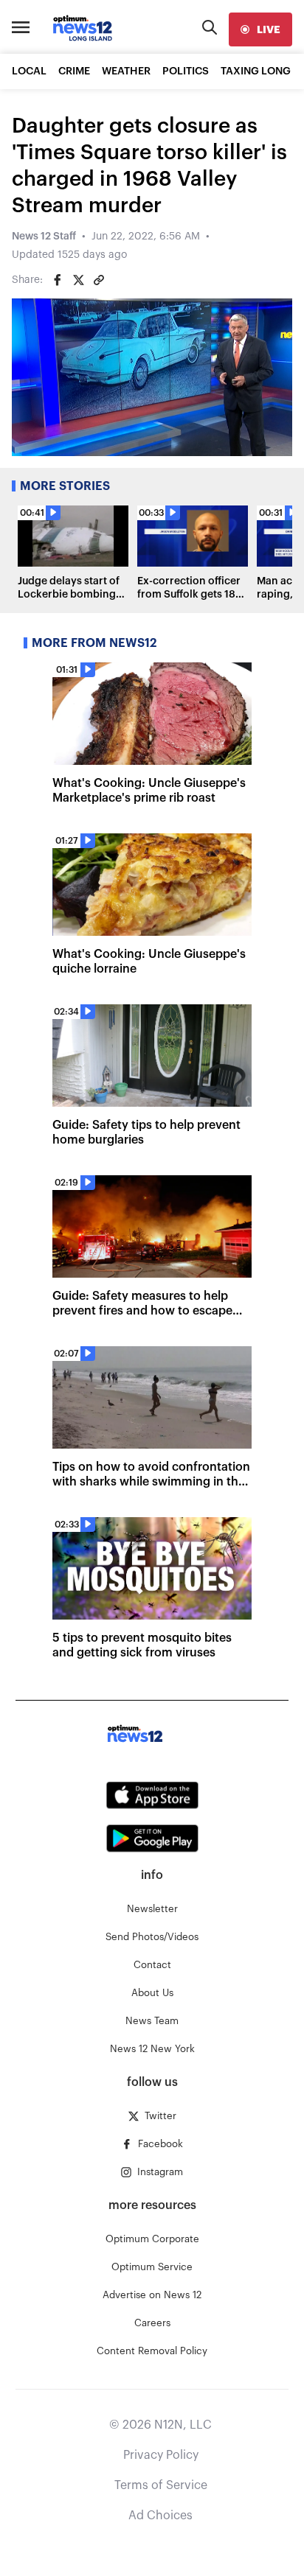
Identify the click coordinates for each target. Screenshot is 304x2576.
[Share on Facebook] (58, 280)
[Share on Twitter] (78, 280)
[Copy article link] (99, 280)
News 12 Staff (44, 237)
